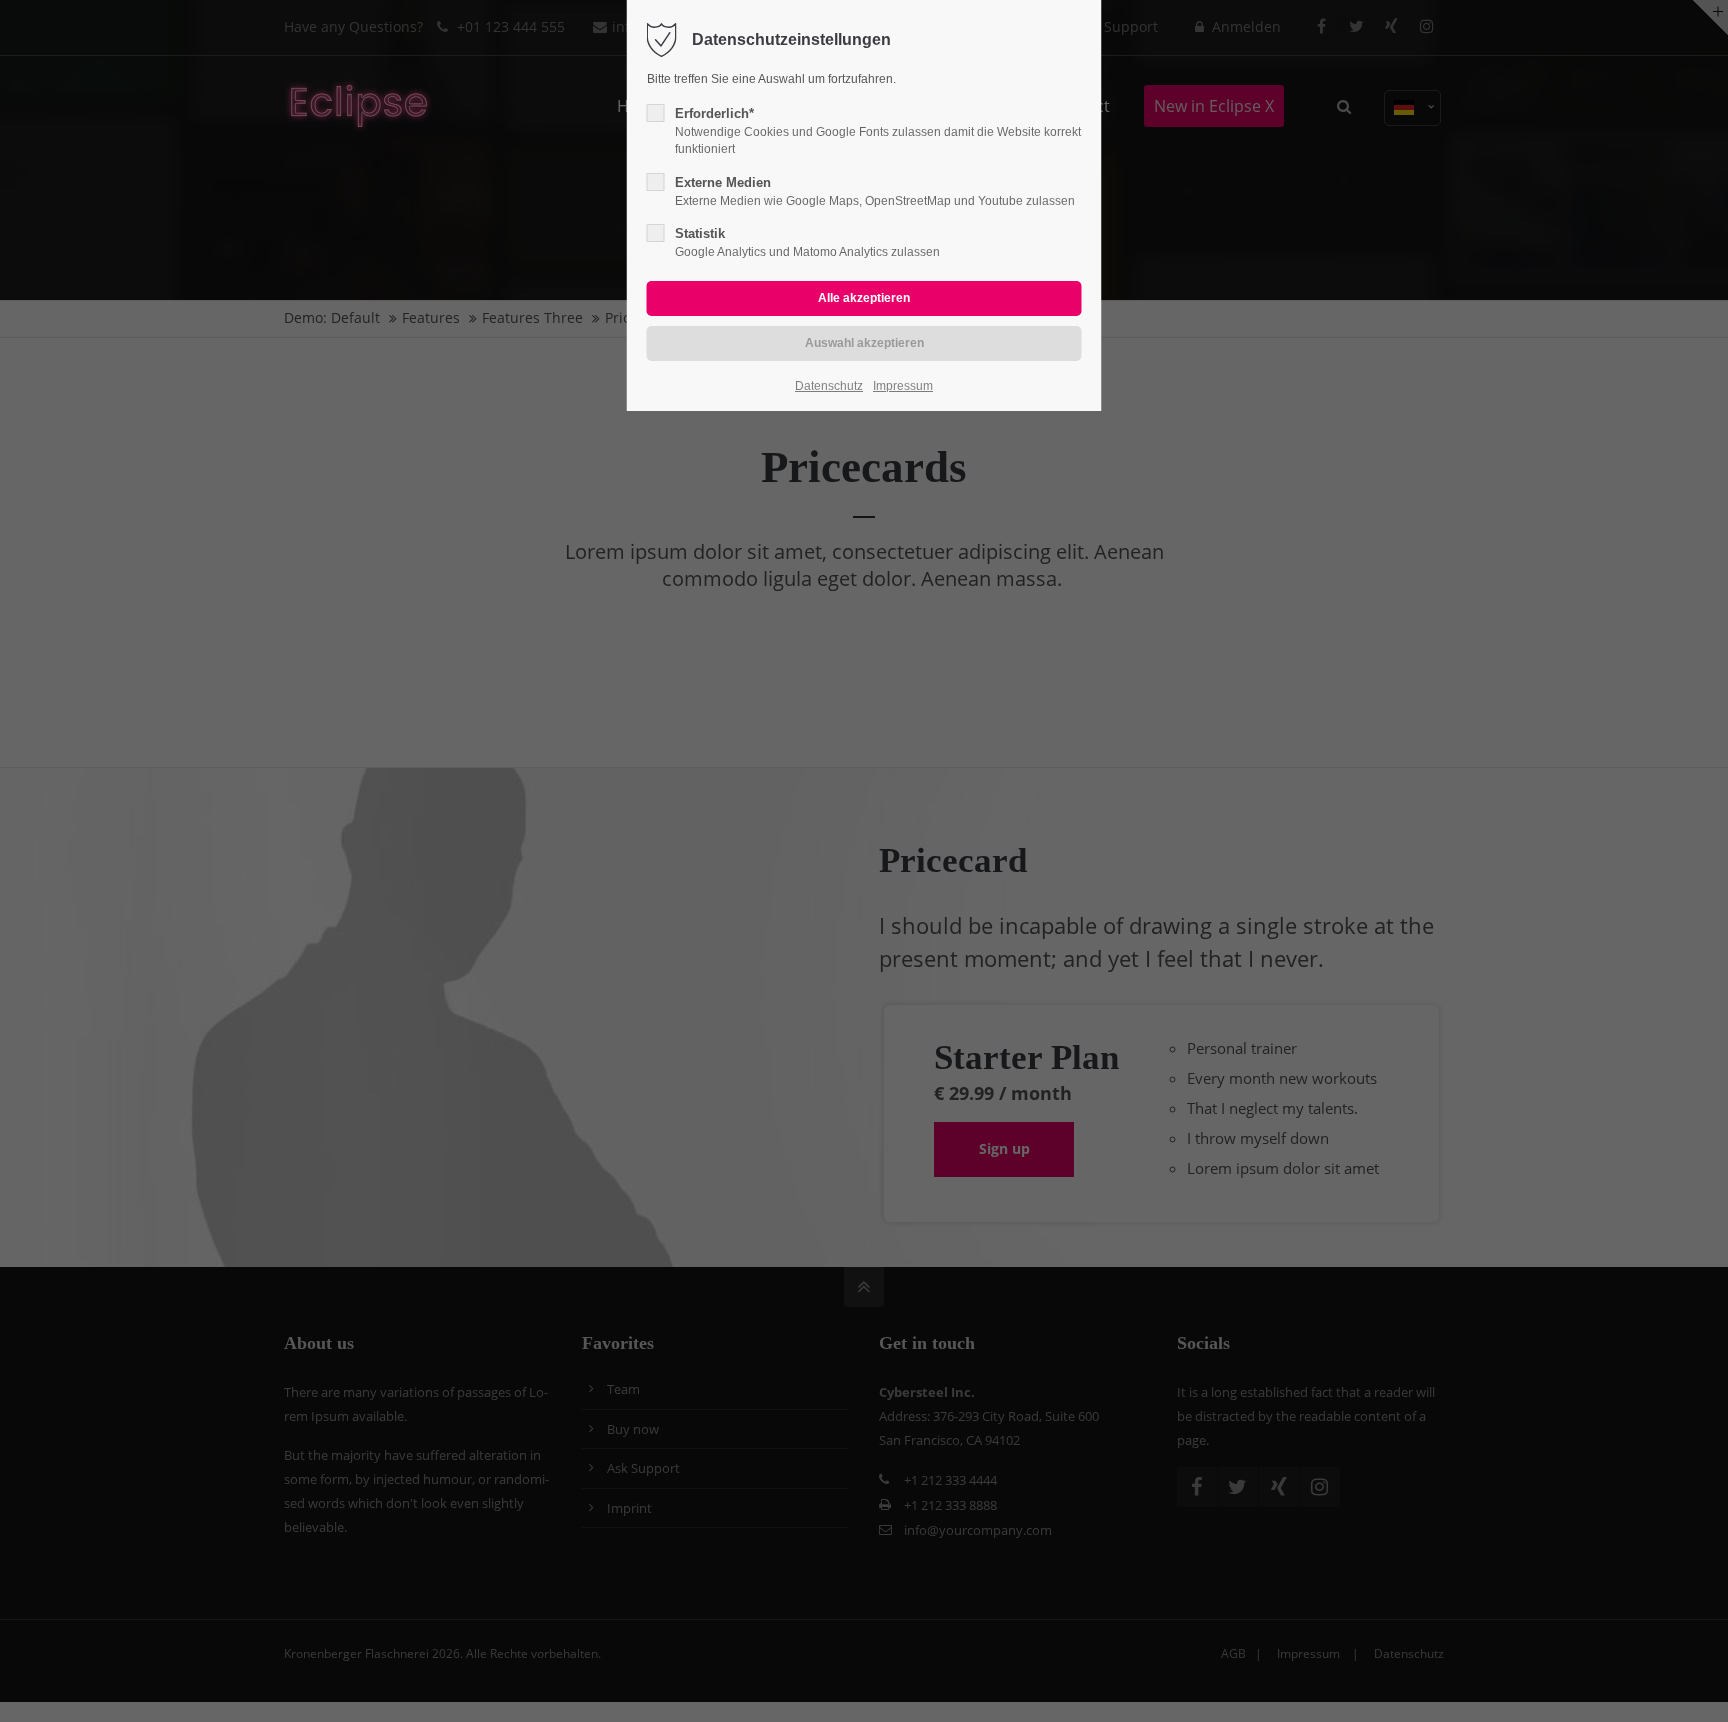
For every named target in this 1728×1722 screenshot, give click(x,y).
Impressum (903, 386)
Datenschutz (829, 386)
